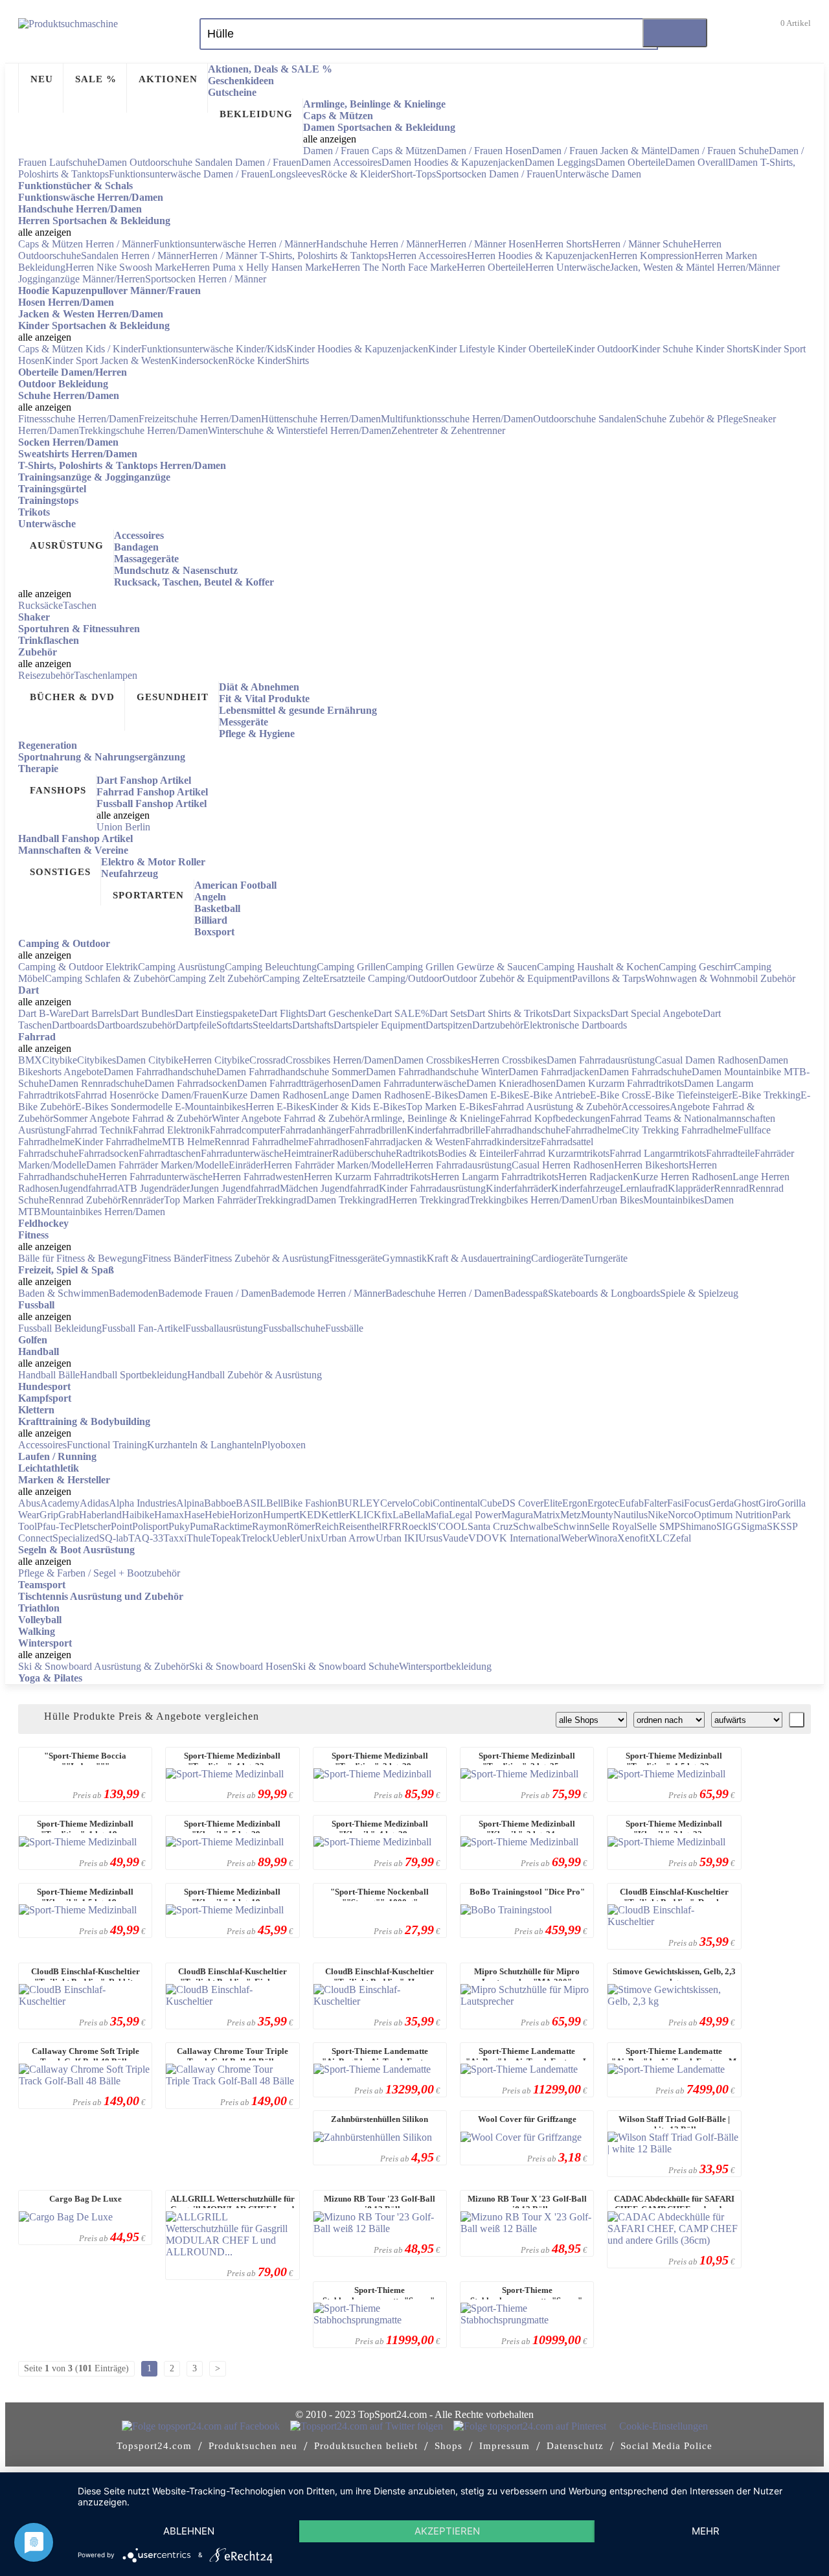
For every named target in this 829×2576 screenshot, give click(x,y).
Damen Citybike (150, 1060)
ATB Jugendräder (153, 1188)
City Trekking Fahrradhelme (680, 1130)
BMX (30, 1060)
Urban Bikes (617, 1200)
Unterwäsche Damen (598, 174)
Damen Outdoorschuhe (146, 162)
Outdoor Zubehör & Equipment (507, 978)
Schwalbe (533, 1526)
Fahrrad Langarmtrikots (658, 1153)
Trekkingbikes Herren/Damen (530, 1200)
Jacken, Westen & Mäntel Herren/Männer (695, 267)
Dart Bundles (148, 1013)
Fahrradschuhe (48, 1153)
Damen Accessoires (341, 162)
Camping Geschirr (696, 967)
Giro (768, 1503)
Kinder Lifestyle (463, 349)
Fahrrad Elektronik (171, 1130)
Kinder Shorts (724, 349)
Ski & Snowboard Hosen (241, 1666)
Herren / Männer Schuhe (642, 244)
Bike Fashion (310, 1503)
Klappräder (691, 1188)
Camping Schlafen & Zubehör (107, 978)
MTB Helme (188, 1142)
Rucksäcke (40, 605)
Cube (491, 1503)
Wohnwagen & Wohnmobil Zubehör (720, 978)
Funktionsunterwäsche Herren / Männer (235, 244)
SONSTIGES (60, 872)
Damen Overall (697, 162)
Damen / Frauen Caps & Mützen (370, 151)
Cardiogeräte (557, 1258)
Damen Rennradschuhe (97, 1083)
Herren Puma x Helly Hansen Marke (256, 267)
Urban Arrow (348, 1538)
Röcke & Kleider (356, 174)
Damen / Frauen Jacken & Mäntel (601, 151)
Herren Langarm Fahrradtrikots (494, 1177)
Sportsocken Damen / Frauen (495, 174)
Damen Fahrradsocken (191, 1083)
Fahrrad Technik (99, 1130)
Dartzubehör (498, 1025)
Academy (60, 1503)
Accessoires (645, 1107)
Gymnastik (404, 1258)
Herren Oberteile (491, 267)
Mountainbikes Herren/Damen (103, 1212)
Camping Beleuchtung (271, 967)
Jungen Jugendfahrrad (235, 1188)
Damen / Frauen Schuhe (719, 151)
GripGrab (59, 1515)
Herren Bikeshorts (651, 1165)
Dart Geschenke (341, 1013)
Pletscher (92, 1526)
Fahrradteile (730, 1153)
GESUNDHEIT (173, 697)
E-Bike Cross (618, 1095)
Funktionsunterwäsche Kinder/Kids (214, 349)
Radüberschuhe (364, 1153)
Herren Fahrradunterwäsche (155, 1177)
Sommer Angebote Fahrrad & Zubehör (132, 1118)
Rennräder (142, 1200)
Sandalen (617, 419)
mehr (706, 2531)
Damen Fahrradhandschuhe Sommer (291, 1072)
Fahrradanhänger (314, 1130)
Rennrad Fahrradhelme (261, 1142)
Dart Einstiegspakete (217, 1013)
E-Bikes (441, 1095)
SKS (777, 1526)
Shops (449, 2446)
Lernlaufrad (644, 1188)
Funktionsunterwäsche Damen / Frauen (189, 174)
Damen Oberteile (630, 162)
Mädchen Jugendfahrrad (329, 1188)
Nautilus (630, 1515)
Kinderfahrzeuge (585, 1188)
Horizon (246, 1515)
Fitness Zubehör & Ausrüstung (266, 1258)
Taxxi (175, 1538)
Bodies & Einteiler (476, 1153)
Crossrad (267, 1060)
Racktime (233, 1526)
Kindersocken (199, 360)
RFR (392, 1526)
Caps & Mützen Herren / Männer (86, 244)
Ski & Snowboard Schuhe (346, 1666)
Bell (275, 1503)
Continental (456, 1503)
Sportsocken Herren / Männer (206, 279)
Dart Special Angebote (656, 1013)
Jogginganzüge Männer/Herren (82, 279)
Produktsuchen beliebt (366, 2446)
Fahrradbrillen (378, 1130)
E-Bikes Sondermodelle (125, 1107)
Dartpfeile (196, 1025)
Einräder (246, 1165)
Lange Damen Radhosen (374, 1095)
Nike (658, 1515)
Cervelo (396, 1503)
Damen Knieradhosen (511, 1083)
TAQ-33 (146, 1538)
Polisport (150, 1526)
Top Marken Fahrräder (210, 1200)
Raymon (269, 1526)
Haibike (138, 1515)
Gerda (721, 1503)
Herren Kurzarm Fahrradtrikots (367, 1177)
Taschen (80, 605)
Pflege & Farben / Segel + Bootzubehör (99, 1573)
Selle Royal (613, 1526)
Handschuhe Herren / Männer (377, 244)
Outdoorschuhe (566, 419)
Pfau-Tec (55, 1526)
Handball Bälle (49, 1375)
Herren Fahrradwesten (258, 1177)
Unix (310, 1538)
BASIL (251, 1503)
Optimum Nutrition (733, 1515)
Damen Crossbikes (432, 1060)
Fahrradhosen (336, 1142)
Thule (199, 1538)
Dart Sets (448, 1013)
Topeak (226, 1538)
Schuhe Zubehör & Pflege (689, 419)
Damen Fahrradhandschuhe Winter (437, 1072)
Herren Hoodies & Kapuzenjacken (538, 256)
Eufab (631, 1503)
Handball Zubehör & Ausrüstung (255, 1375)
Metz (571, 1515)
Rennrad (731, 1188)
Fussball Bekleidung (60, 1328)
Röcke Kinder (257, 360)
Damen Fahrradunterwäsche (409, 1083)
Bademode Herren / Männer (328, 1293)
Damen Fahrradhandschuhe (160, 1072)
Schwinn (571, 1526)
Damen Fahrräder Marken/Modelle (157, 1165)
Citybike (60, 1060)
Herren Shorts (563, 244)
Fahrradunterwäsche (242, 1153)
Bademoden (133, 1293)
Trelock (256, 1538)
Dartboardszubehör (136, 1025)
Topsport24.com (154, 2446)
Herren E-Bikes (278, 1107)
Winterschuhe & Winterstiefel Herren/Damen (300, 430)
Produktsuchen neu (253, 2446)
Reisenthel (360, 1526)
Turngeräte (606, 1258)
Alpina (190, 1503)
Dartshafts (313, 1025)
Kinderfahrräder (518, 1188)
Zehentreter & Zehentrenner (448, 430)
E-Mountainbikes (210, 1107)
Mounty (597, 1515)
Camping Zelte (293, 978)
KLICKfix (371, 1515)
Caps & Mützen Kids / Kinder (80, 349)
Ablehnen (189, 2531)
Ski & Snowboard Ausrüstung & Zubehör (104, 1666)
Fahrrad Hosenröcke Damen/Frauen (149, 1095)
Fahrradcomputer (245, 1130)
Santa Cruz (490, 1526)
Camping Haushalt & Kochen (598, 967)
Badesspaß (526, 1293)
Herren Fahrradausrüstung (458, 1165)
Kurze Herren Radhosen (683, 1177)
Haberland (100, 1515)
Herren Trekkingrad (429, 1200)
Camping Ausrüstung (181, 967)
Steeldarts (272, 1025)
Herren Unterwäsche (568, 267)
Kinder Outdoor (599, 349)
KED (310, 1515)
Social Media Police (666, 2446)
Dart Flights (283, 1013)
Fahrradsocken (108, 1153)
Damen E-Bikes (491, 1095)
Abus (29, 1503)
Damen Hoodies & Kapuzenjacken (453, 162)
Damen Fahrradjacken (554, 1072)
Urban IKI (397, 1538)
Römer (301, 1526)
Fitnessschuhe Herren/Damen (78, 419)
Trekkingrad (281, 1200)
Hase (194, 1515)
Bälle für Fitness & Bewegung (80, 1258)
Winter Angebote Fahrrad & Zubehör (288, 1118)
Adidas (94, 1503)
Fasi (676, 1503)
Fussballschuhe (294, 1328)
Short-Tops (413, 174)
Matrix (547, 1515)
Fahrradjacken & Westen (414, 1142)
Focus (696, 1503)
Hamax (169, 1515)
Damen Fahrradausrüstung (601, 1060)
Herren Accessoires (427, 256)
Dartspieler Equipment (380, 1025)
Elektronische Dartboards (575, 1025)
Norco (681, 1515)
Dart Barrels (96, 1013)
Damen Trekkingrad (347, 1200)
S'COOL (449, 1526)
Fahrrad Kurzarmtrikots (562, 1153)
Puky (179, 1526)
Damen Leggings (560, 162)
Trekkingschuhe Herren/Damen (143, 430)
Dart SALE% (402, 1013)
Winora (602, 1538)
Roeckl (416, 1526)
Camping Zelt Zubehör (215, 978)
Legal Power (475, 1515)
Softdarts (234, 1025)
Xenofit (633, 1538)
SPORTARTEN (148, 895)
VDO (480, 1538)
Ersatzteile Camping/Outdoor (383, 978)
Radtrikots (417, 1153)
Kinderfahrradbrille (446, 1130)
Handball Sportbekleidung (133, 1375)
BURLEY (359, 1503)
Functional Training (107, 1445)
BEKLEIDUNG (256, 114)
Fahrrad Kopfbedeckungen (555, 1118)
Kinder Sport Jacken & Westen (108, 360)
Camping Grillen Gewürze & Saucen (461, 967)
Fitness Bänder (173, 1258)
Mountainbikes (674, 1200)
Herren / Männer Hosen (486, 244)
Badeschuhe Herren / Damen (445, 1293)
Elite (553, 1503)
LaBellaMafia (421, 1515)
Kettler (335, 1515)
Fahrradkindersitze (503, 1142)
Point (121, 1526)
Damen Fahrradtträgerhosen (294, 1083)
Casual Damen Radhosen (707, 1060)
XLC (659, 1538)
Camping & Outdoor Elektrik (78, 967)
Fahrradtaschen (170, 1153)
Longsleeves (295, 174)
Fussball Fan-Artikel (143, 1328)
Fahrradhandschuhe (525, 1130)
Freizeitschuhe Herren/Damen (200, 419)
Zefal (680, 1538)
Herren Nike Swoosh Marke (123, 267)
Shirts (297, 360)
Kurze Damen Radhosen (273, 1095)
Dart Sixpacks (581, 1013)
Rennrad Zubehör (85, 1200)
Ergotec (603, 1503)
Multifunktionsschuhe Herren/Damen (457, 419)
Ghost (746, 1503)
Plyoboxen (284, 1445)
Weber (574, 1538)
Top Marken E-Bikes (449, 1107)
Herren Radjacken (596, 1177)
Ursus (430, 1538)
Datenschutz (575, 2446)
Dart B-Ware (44, 1013)
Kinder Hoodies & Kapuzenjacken (357, 349)
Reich (327, 1526)
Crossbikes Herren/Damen (340, 1060)
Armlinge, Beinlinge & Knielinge (432, 1118)
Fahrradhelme (594, 1130)
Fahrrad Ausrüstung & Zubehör (557, 1107)
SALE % (96, 79)
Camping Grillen (351, 967)
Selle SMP (658, 1526)
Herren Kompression (652, 256)
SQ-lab (114, 1538)
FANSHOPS (58, 790)
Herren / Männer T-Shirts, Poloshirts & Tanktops (289, 256)
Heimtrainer (308, 1153)
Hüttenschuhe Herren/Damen (321, 419)
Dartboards (74, 1025)
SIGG (729, 1526)
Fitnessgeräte (356, 1258)
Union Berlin (123, 827)
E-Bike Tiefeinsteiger (688, 1095)
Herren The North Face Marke (394, 267)
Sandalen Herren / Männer (135, 256)
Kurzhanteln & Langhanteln (204, 1445)
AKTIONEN (168, 79)
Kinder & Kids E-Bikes (358, 1107)
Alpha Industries (142, 1503)
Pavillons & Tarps (608, 978)
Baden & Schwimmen (63, 1293)
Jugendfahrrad (88, 1188)
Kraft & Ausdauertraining (479, 1258)
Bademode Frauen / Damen (214, 1293)
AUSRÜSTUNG (67, 545)
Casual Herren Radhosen (563, 1165)
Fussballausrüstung (224, 1328)
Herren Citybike (216, 1060)
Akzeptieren (447, 2531)
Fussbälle (344, 1328)
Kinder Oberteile (532, 349)
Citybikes (97, 1060)
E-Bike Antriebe (557, 1095)
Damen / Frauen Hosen (484, 151)
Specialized (76, 1538)
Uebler (286, 1538)
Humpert (281, 1515)
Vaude (455, 1538)
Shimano (698, 1526)
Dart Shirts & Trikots (510, 1013)
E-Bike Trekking (766, 1095)
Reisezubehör (46, 675)
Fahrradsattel (567, 1142)
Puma (201, 1526)
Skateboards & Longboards (604, 1293)
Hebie (217, 1515)
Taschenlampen (106, 675)
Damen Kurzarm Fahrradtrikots (620, 1083)
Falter (655, 1503)
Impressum (505, 2446)
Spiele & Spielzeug (699, 1293)
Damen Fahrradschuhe (645, 1072)
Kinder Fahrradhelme (118, 1142)
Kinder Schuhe (664, 349)
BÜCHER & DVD (72, 697)
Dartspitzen (449, 1025)
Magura (517, 1515)
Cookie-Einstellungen (664, 2426)
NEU (42, 79)
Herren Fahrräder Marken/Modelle (334, 1165)
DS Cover (523, 1503)
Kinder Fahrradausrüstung (432, 1188)
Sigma (754, 1526)
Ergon (575, 1503)
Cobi (423, 1503)
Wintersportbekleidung (445, 1666)
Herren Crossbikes (509, 1060)
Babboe (220, 1503)
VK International (526, 1538)
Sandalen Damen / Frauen (248, 162)
